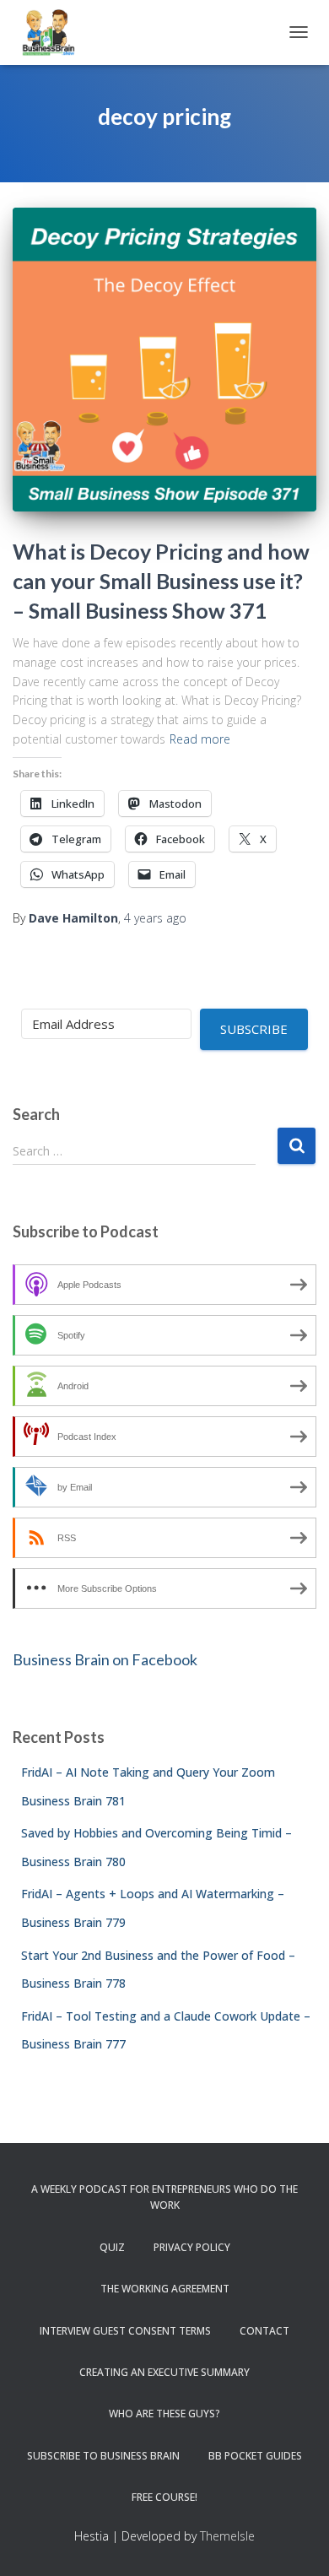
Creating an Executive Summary (164, 2372)
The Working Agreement (165, 2289)
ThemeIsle (227, 2536)
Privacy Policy (192, 2247)
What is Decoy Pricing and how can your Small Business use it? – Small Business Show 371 (161, 581)
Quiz (112, 2247)
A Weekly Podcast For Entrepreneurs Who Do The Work (164, 2197)
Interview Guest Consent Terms (125, 2331)
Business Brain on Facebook (105, 1659)
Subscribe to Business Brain (103, 2456)
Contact (264, 2331)
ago (155, 918)
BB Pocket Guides (255, 2456)
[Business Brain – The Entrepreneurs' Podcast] (55, 32)
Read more (200, 739)
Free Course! (164, 2497)
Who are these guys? (164, 2414)
